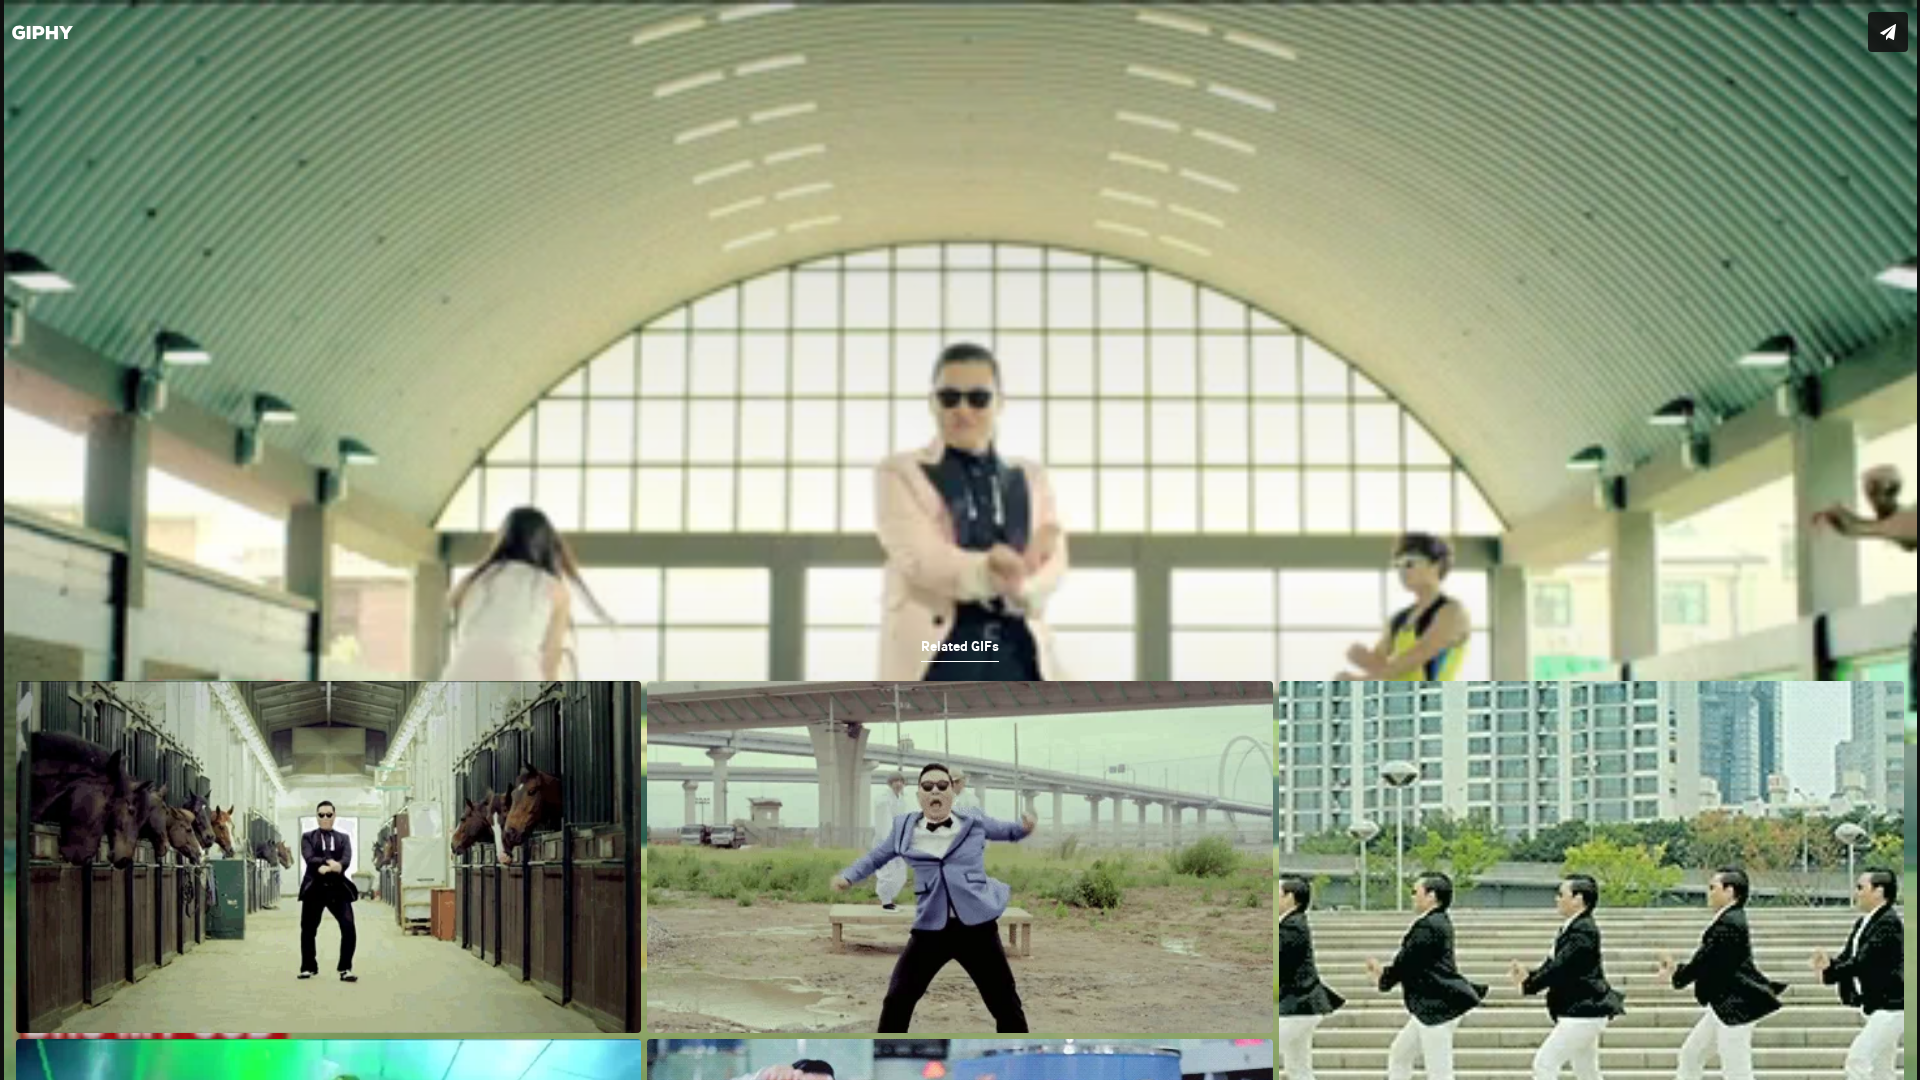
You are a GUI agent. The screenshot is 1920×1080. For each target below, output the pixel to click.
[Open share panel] (1888, 32)
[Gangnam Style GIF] (960, 540)
